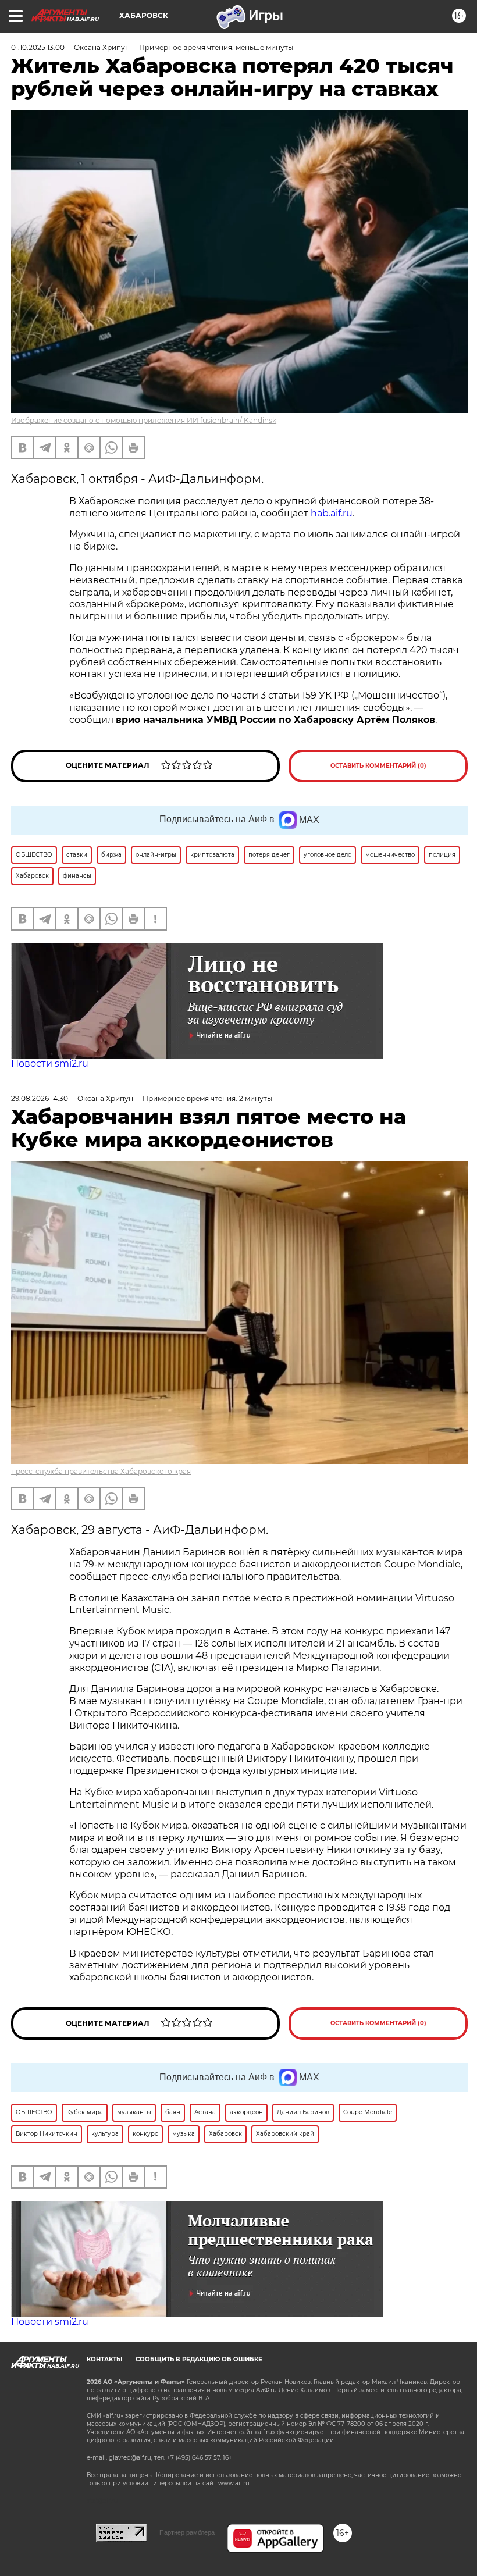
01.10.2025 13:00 (38, 47)
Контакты (104, 2359)
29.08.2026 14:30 (40, 1098)
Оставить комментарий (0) (378, 766)
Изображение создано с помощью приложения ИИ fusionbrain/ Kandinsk (144, 420)
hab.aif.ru (332, 513)
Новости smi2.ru (50, 1063)
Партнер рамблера (187, 2532)
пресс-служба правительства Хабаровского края (101, 1471)
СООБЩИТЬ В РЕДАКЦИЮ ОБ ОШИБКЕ (199, 2359)
